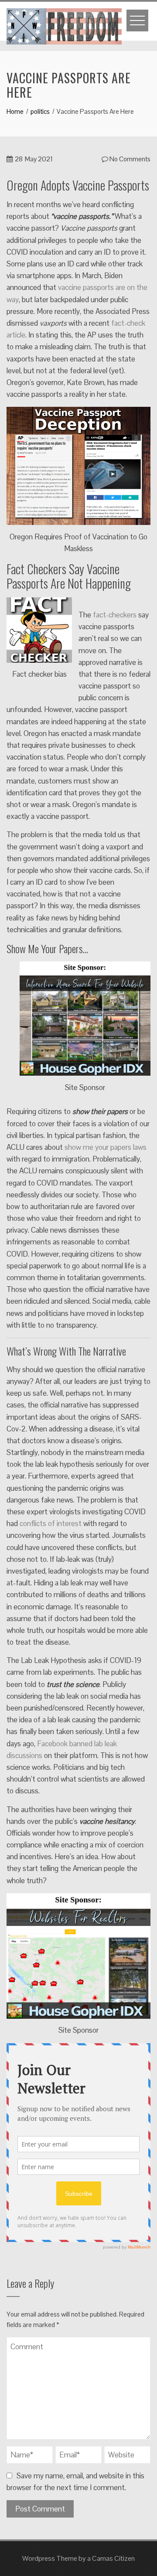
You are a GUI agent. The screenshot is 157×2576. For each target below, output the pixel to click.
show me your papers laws (106, 1147)
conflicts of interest (51, 1523)
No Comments (129, 159)
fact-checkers (115, 615)
